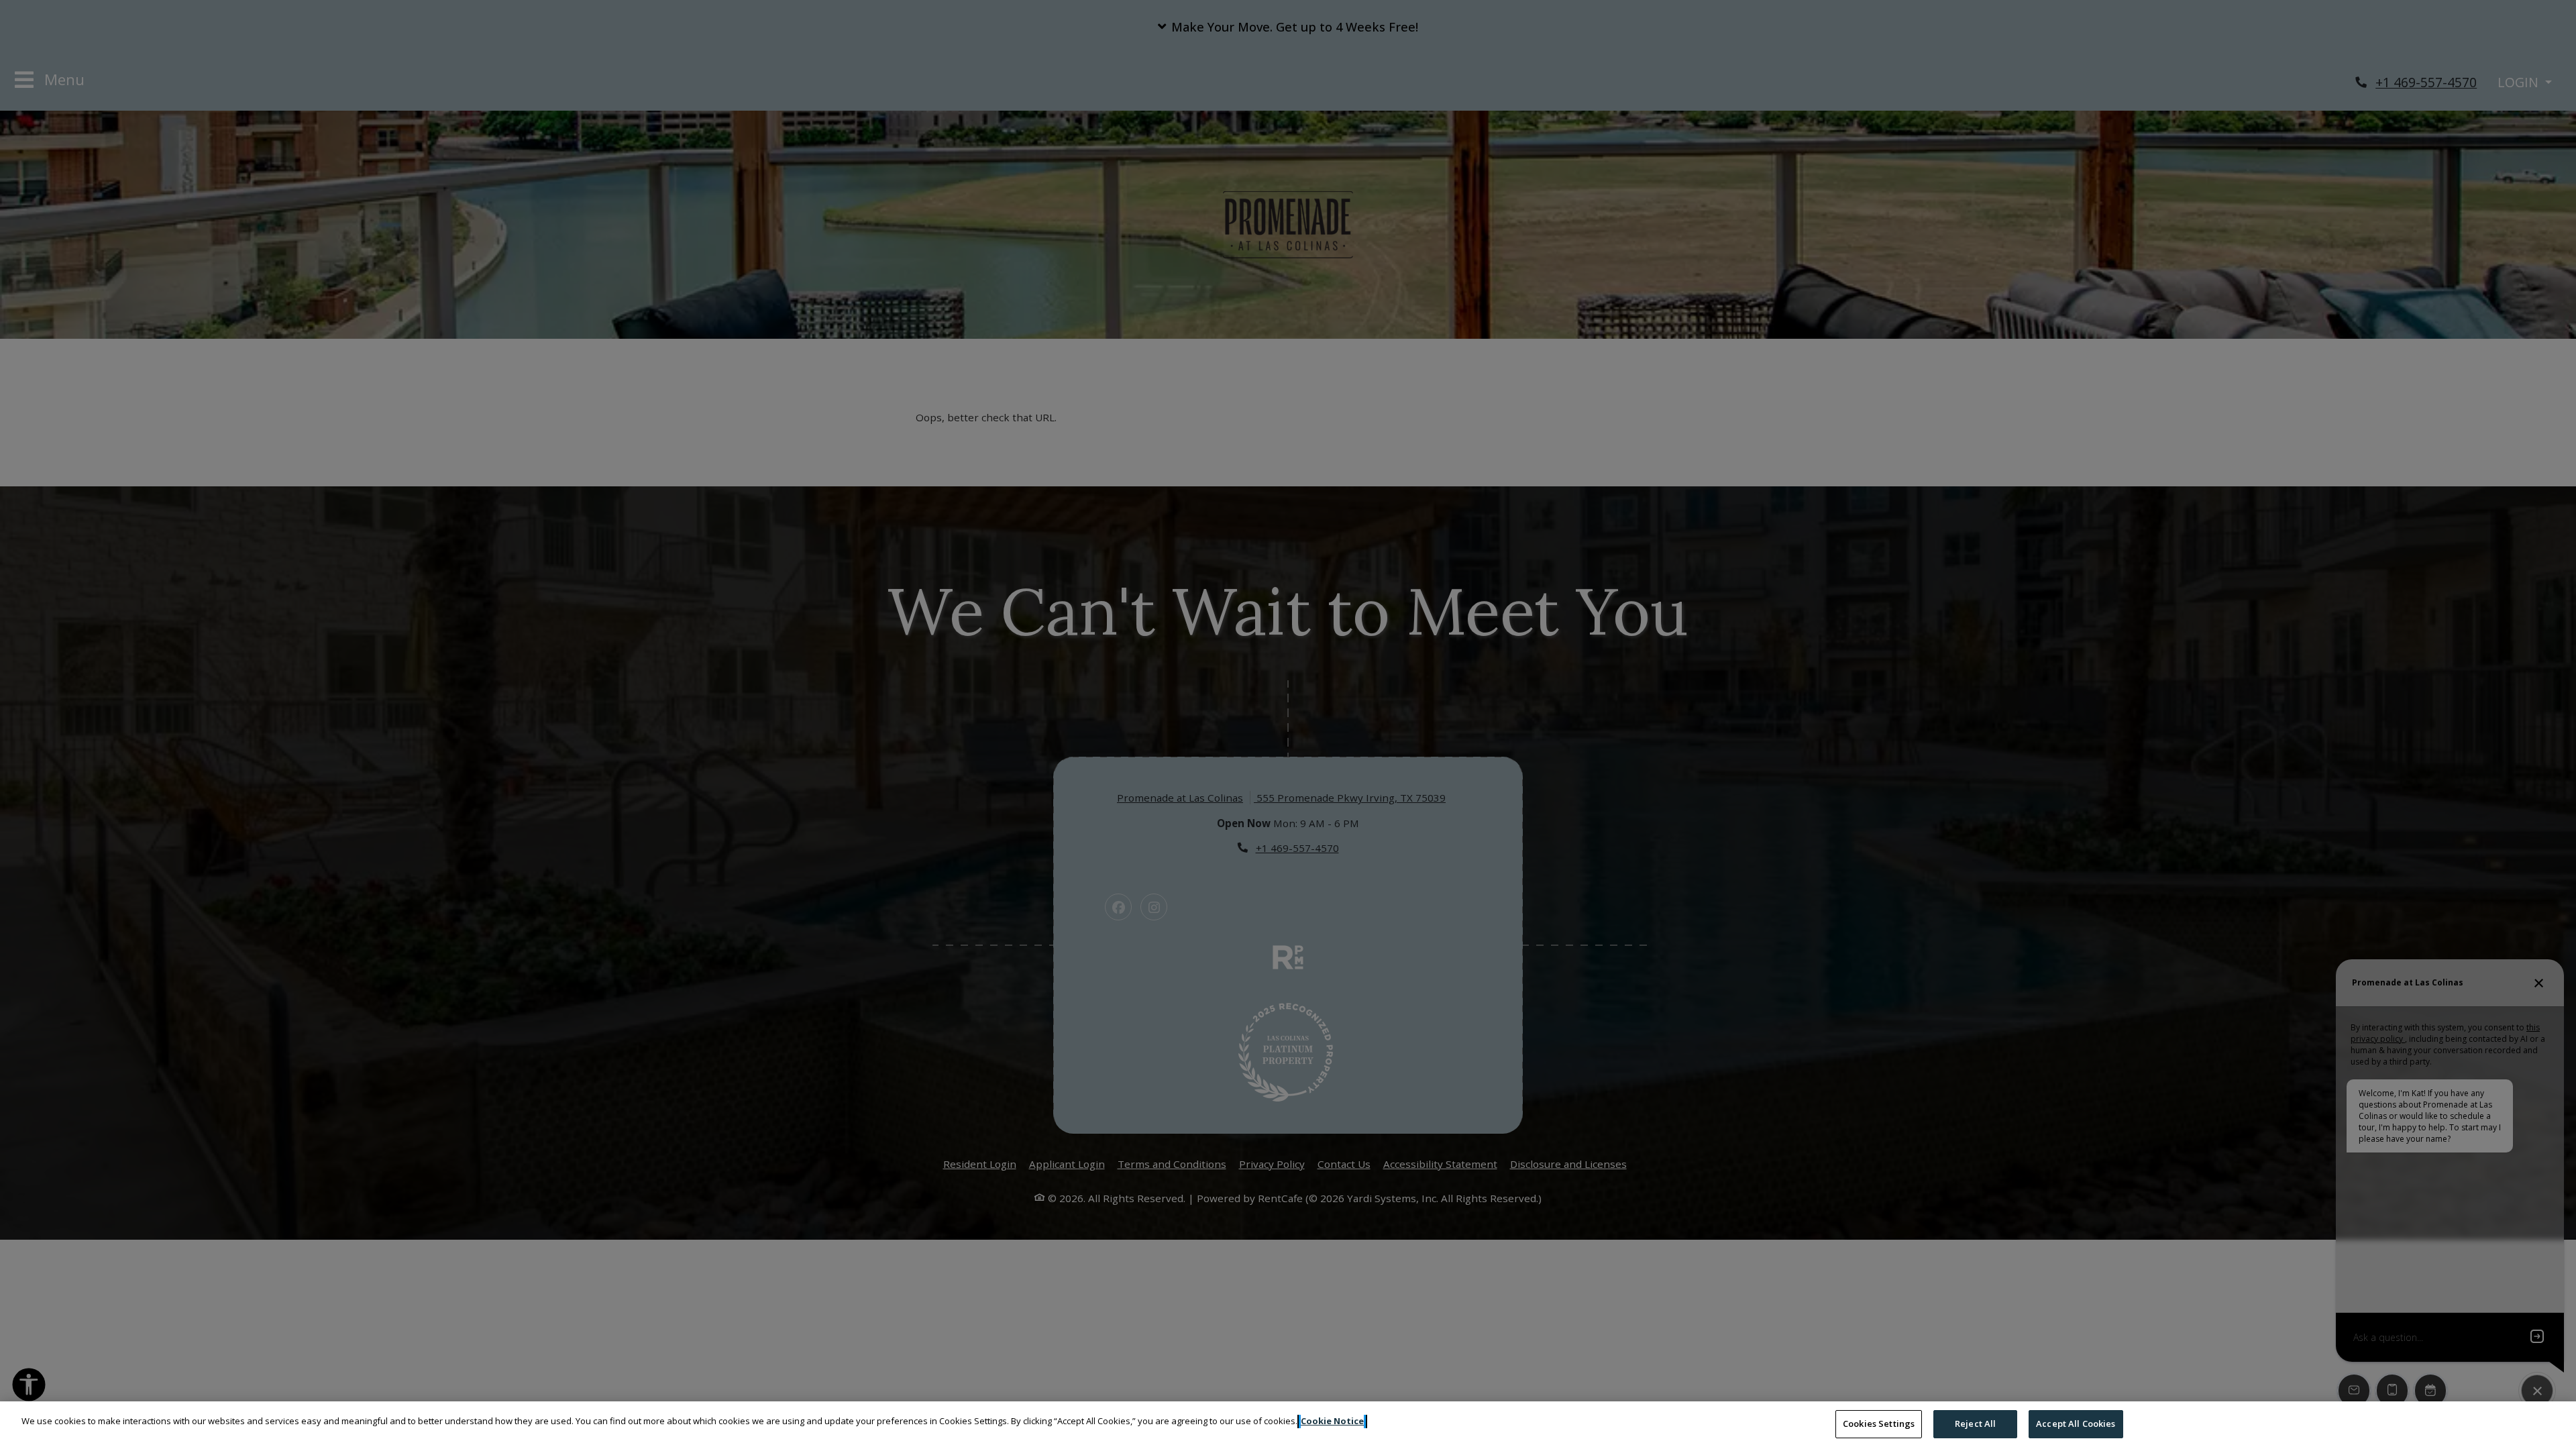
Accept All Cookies (2076, 1424)
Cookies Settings (1879, 1424)
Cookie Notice (1332, 1421)
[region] (1288, 1425)
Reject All (1975, 1424)
